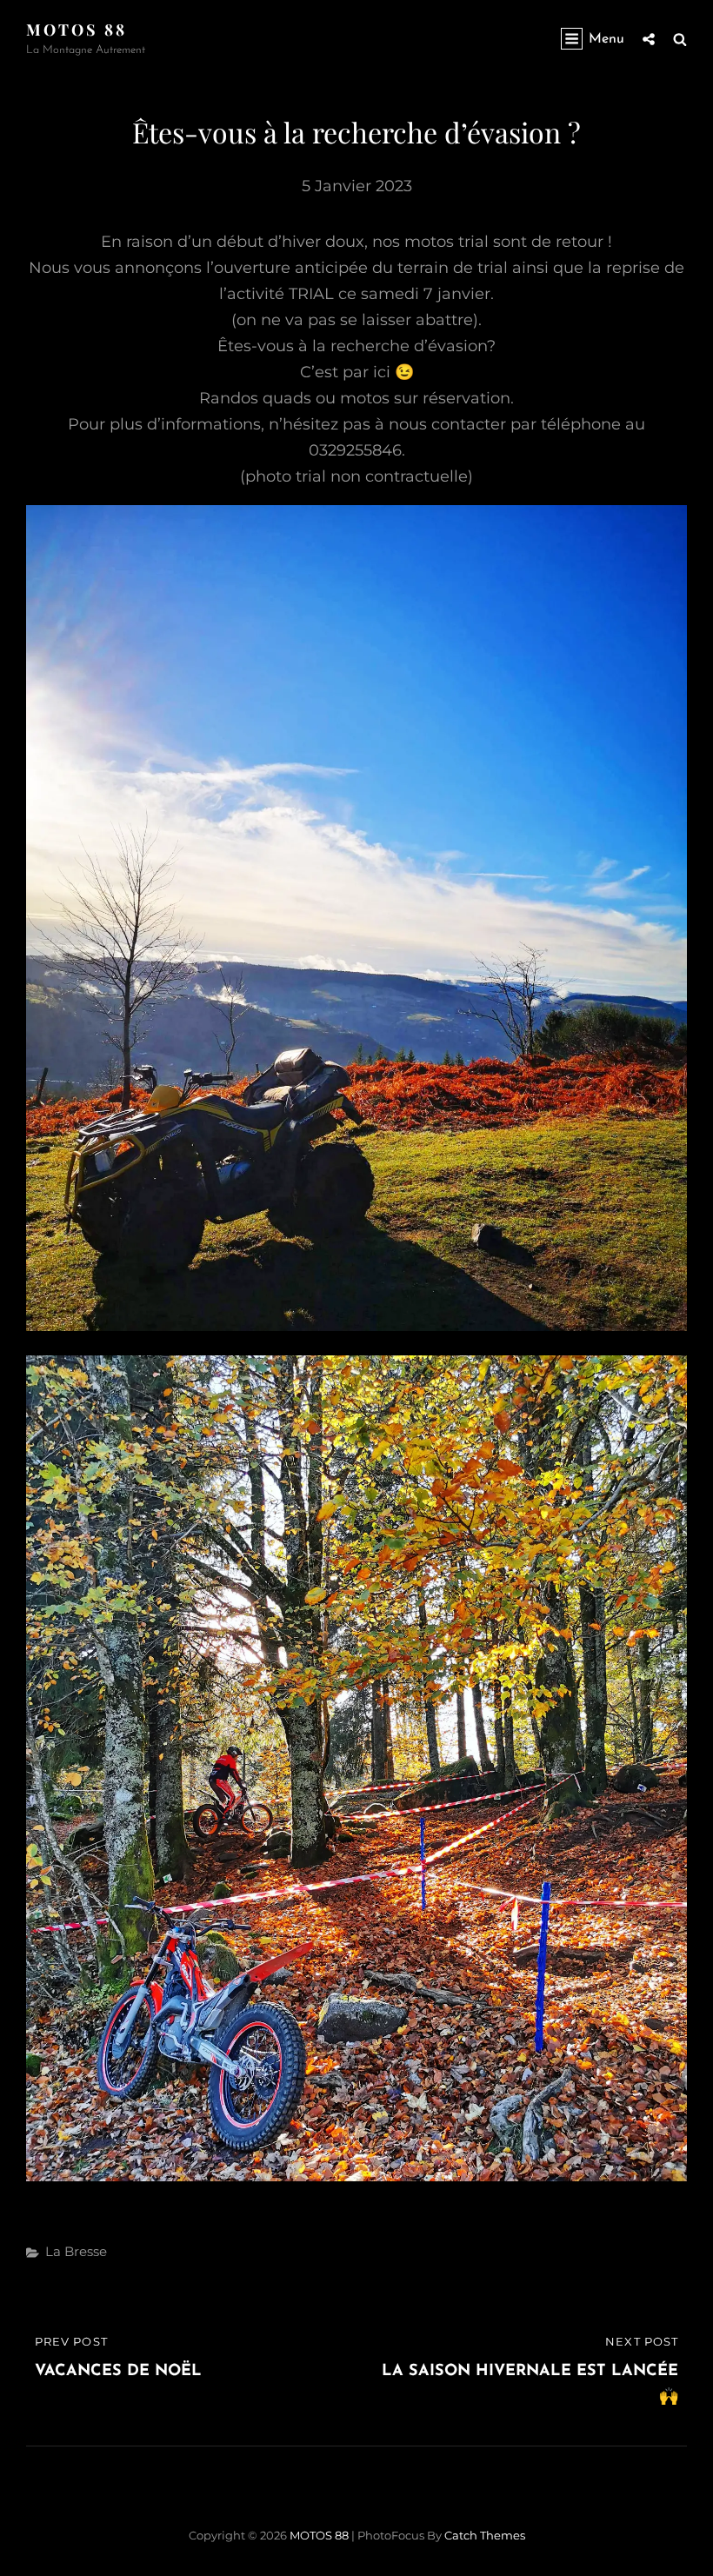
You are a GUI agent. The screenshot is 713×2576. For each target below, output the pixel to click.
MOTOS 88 (77, 30)
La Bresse (76, 2251)
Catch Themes (485, 2535)
